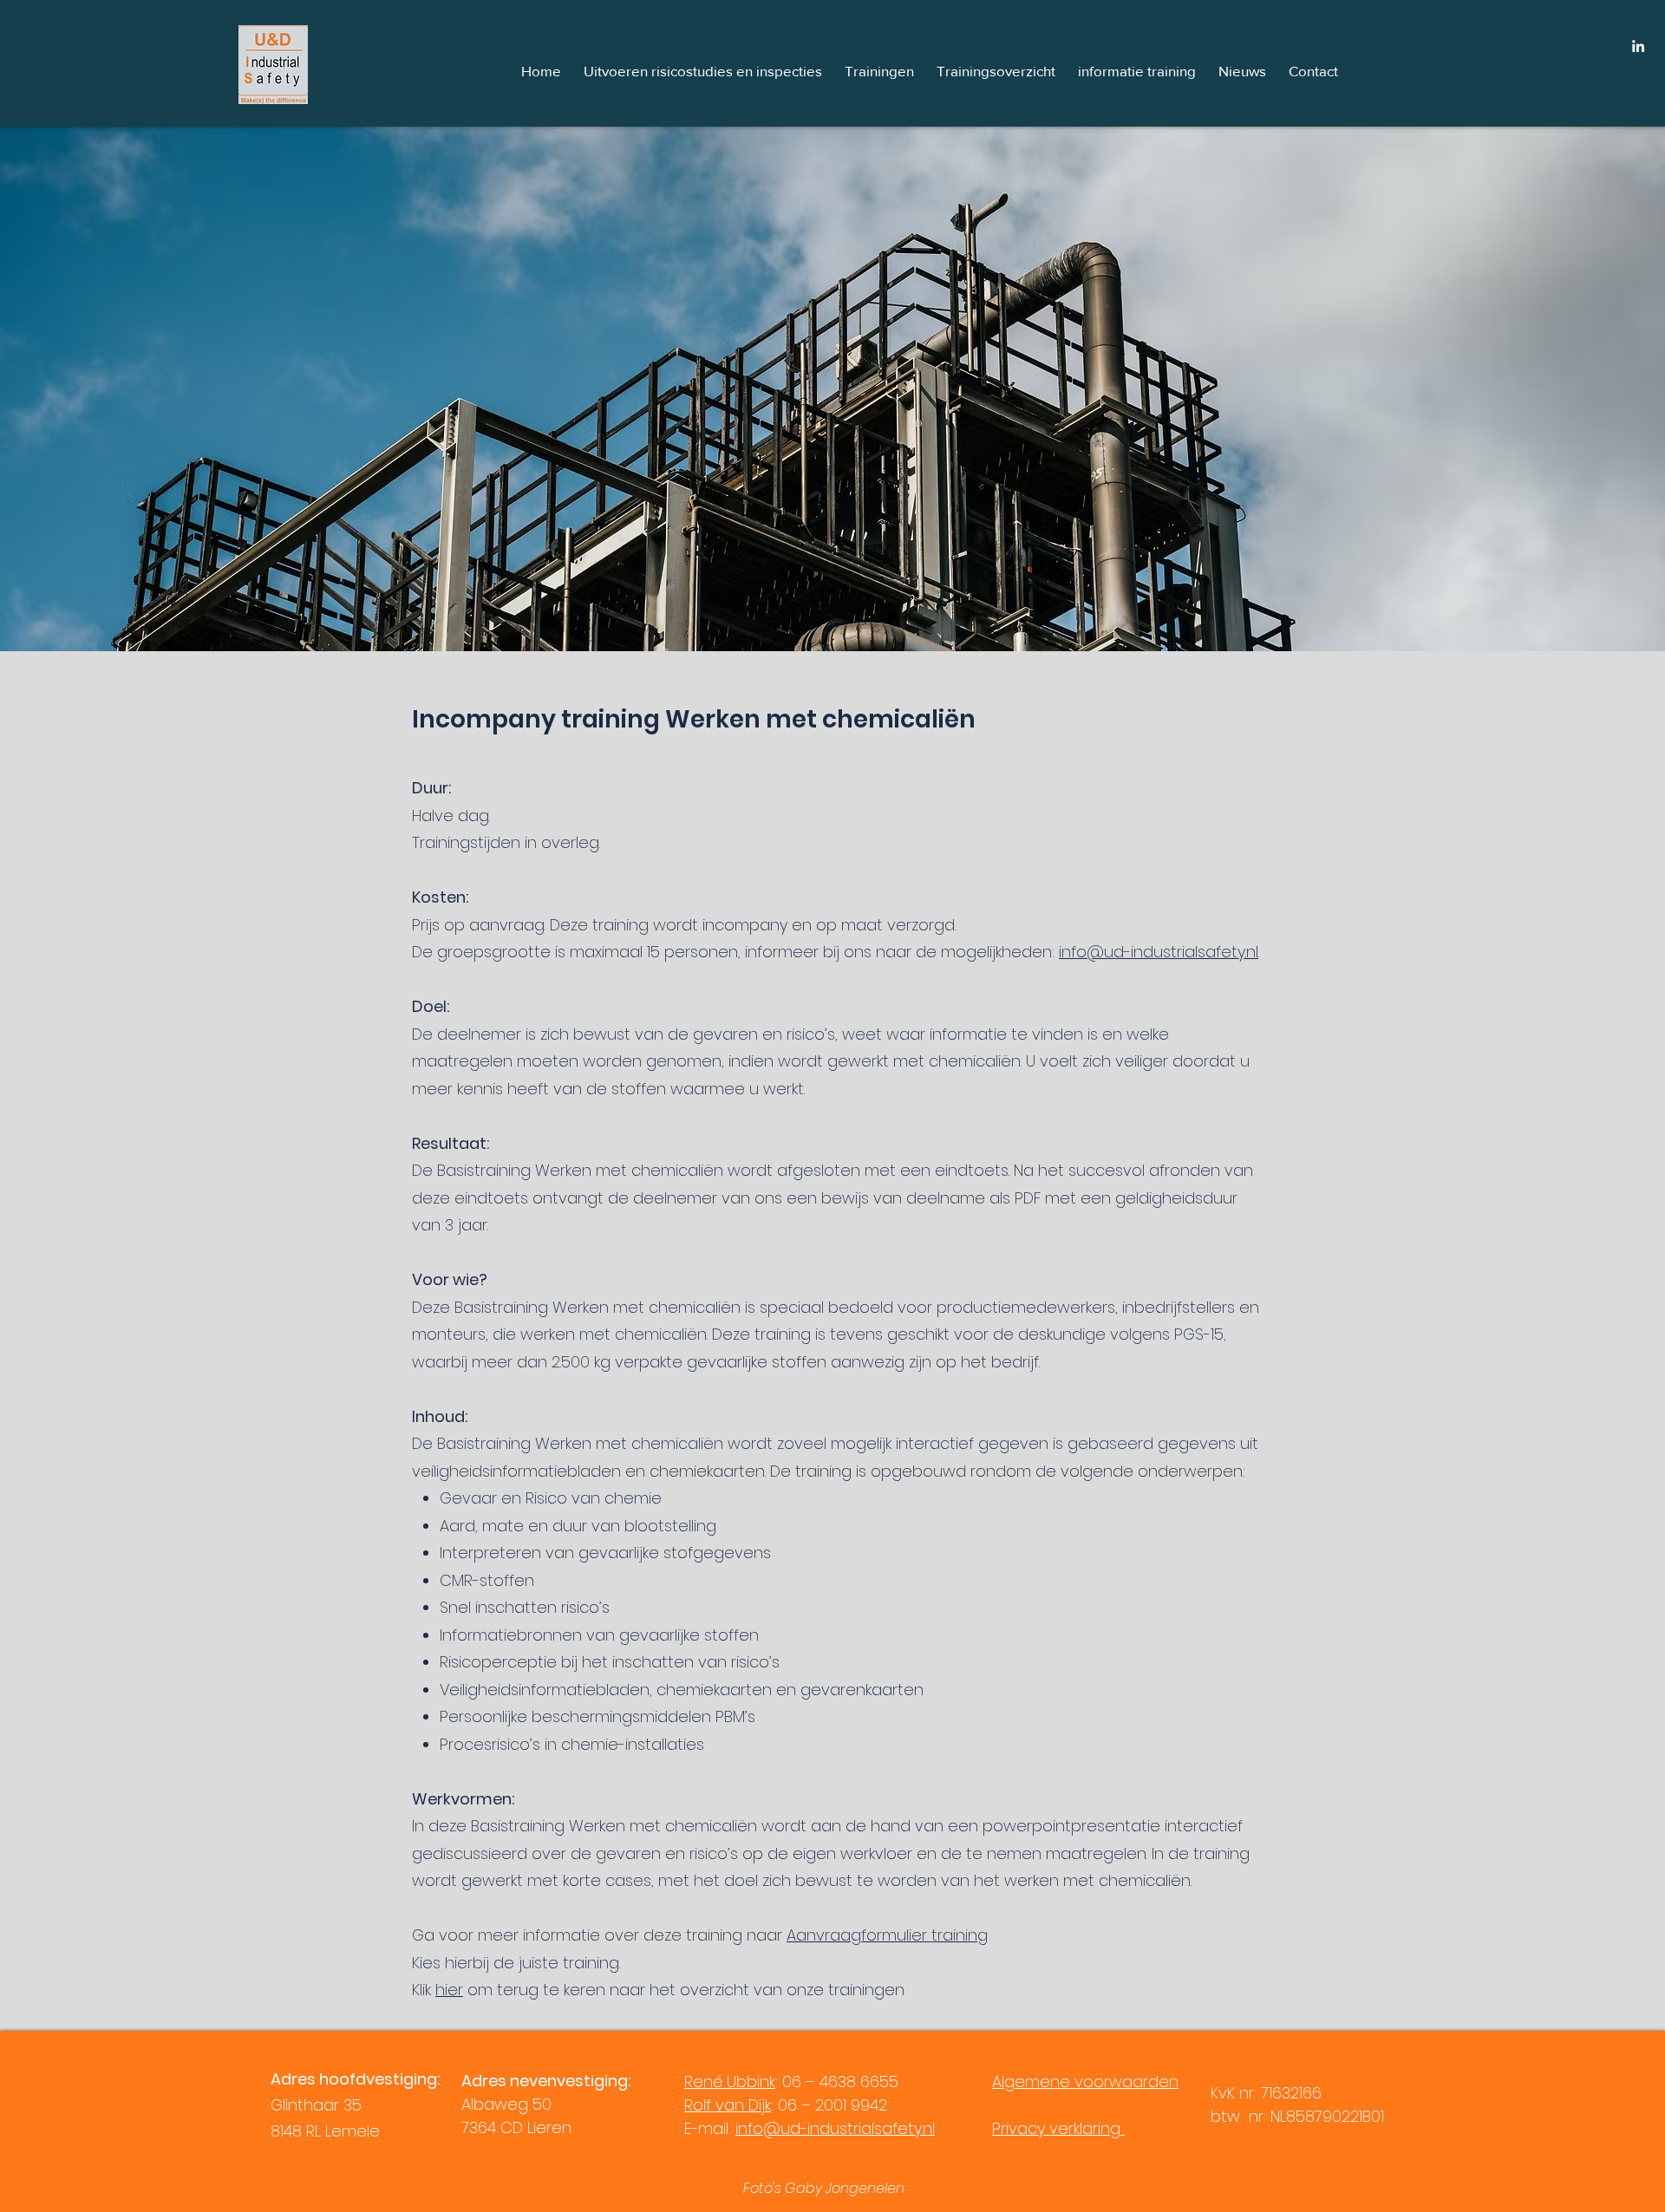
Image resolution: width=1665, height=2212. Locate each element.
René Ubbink (730, 2081)
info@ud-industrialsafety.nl (1159, 952)
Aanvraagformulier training (887, 1935)
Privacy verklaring (1058, 2128)
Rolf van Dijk (728, 2105)
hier (449, 1990)
